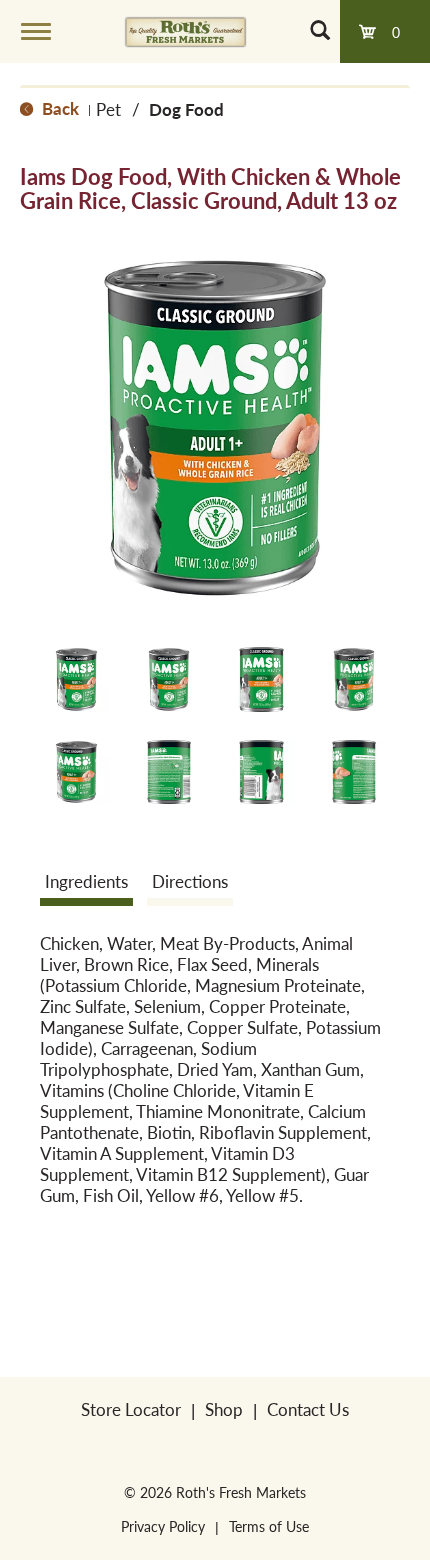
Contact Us (308, 1409)
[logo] (185, 31)
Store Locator (131, 1409)
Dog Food (186, 109)
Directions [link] (190, 881)
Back (58, 108)
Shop (224, 1409)
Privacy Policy (163, 1526)
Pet (108, 109)
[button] (76, 679)
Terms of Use (269, 1526)
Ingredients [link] (86, 881)
